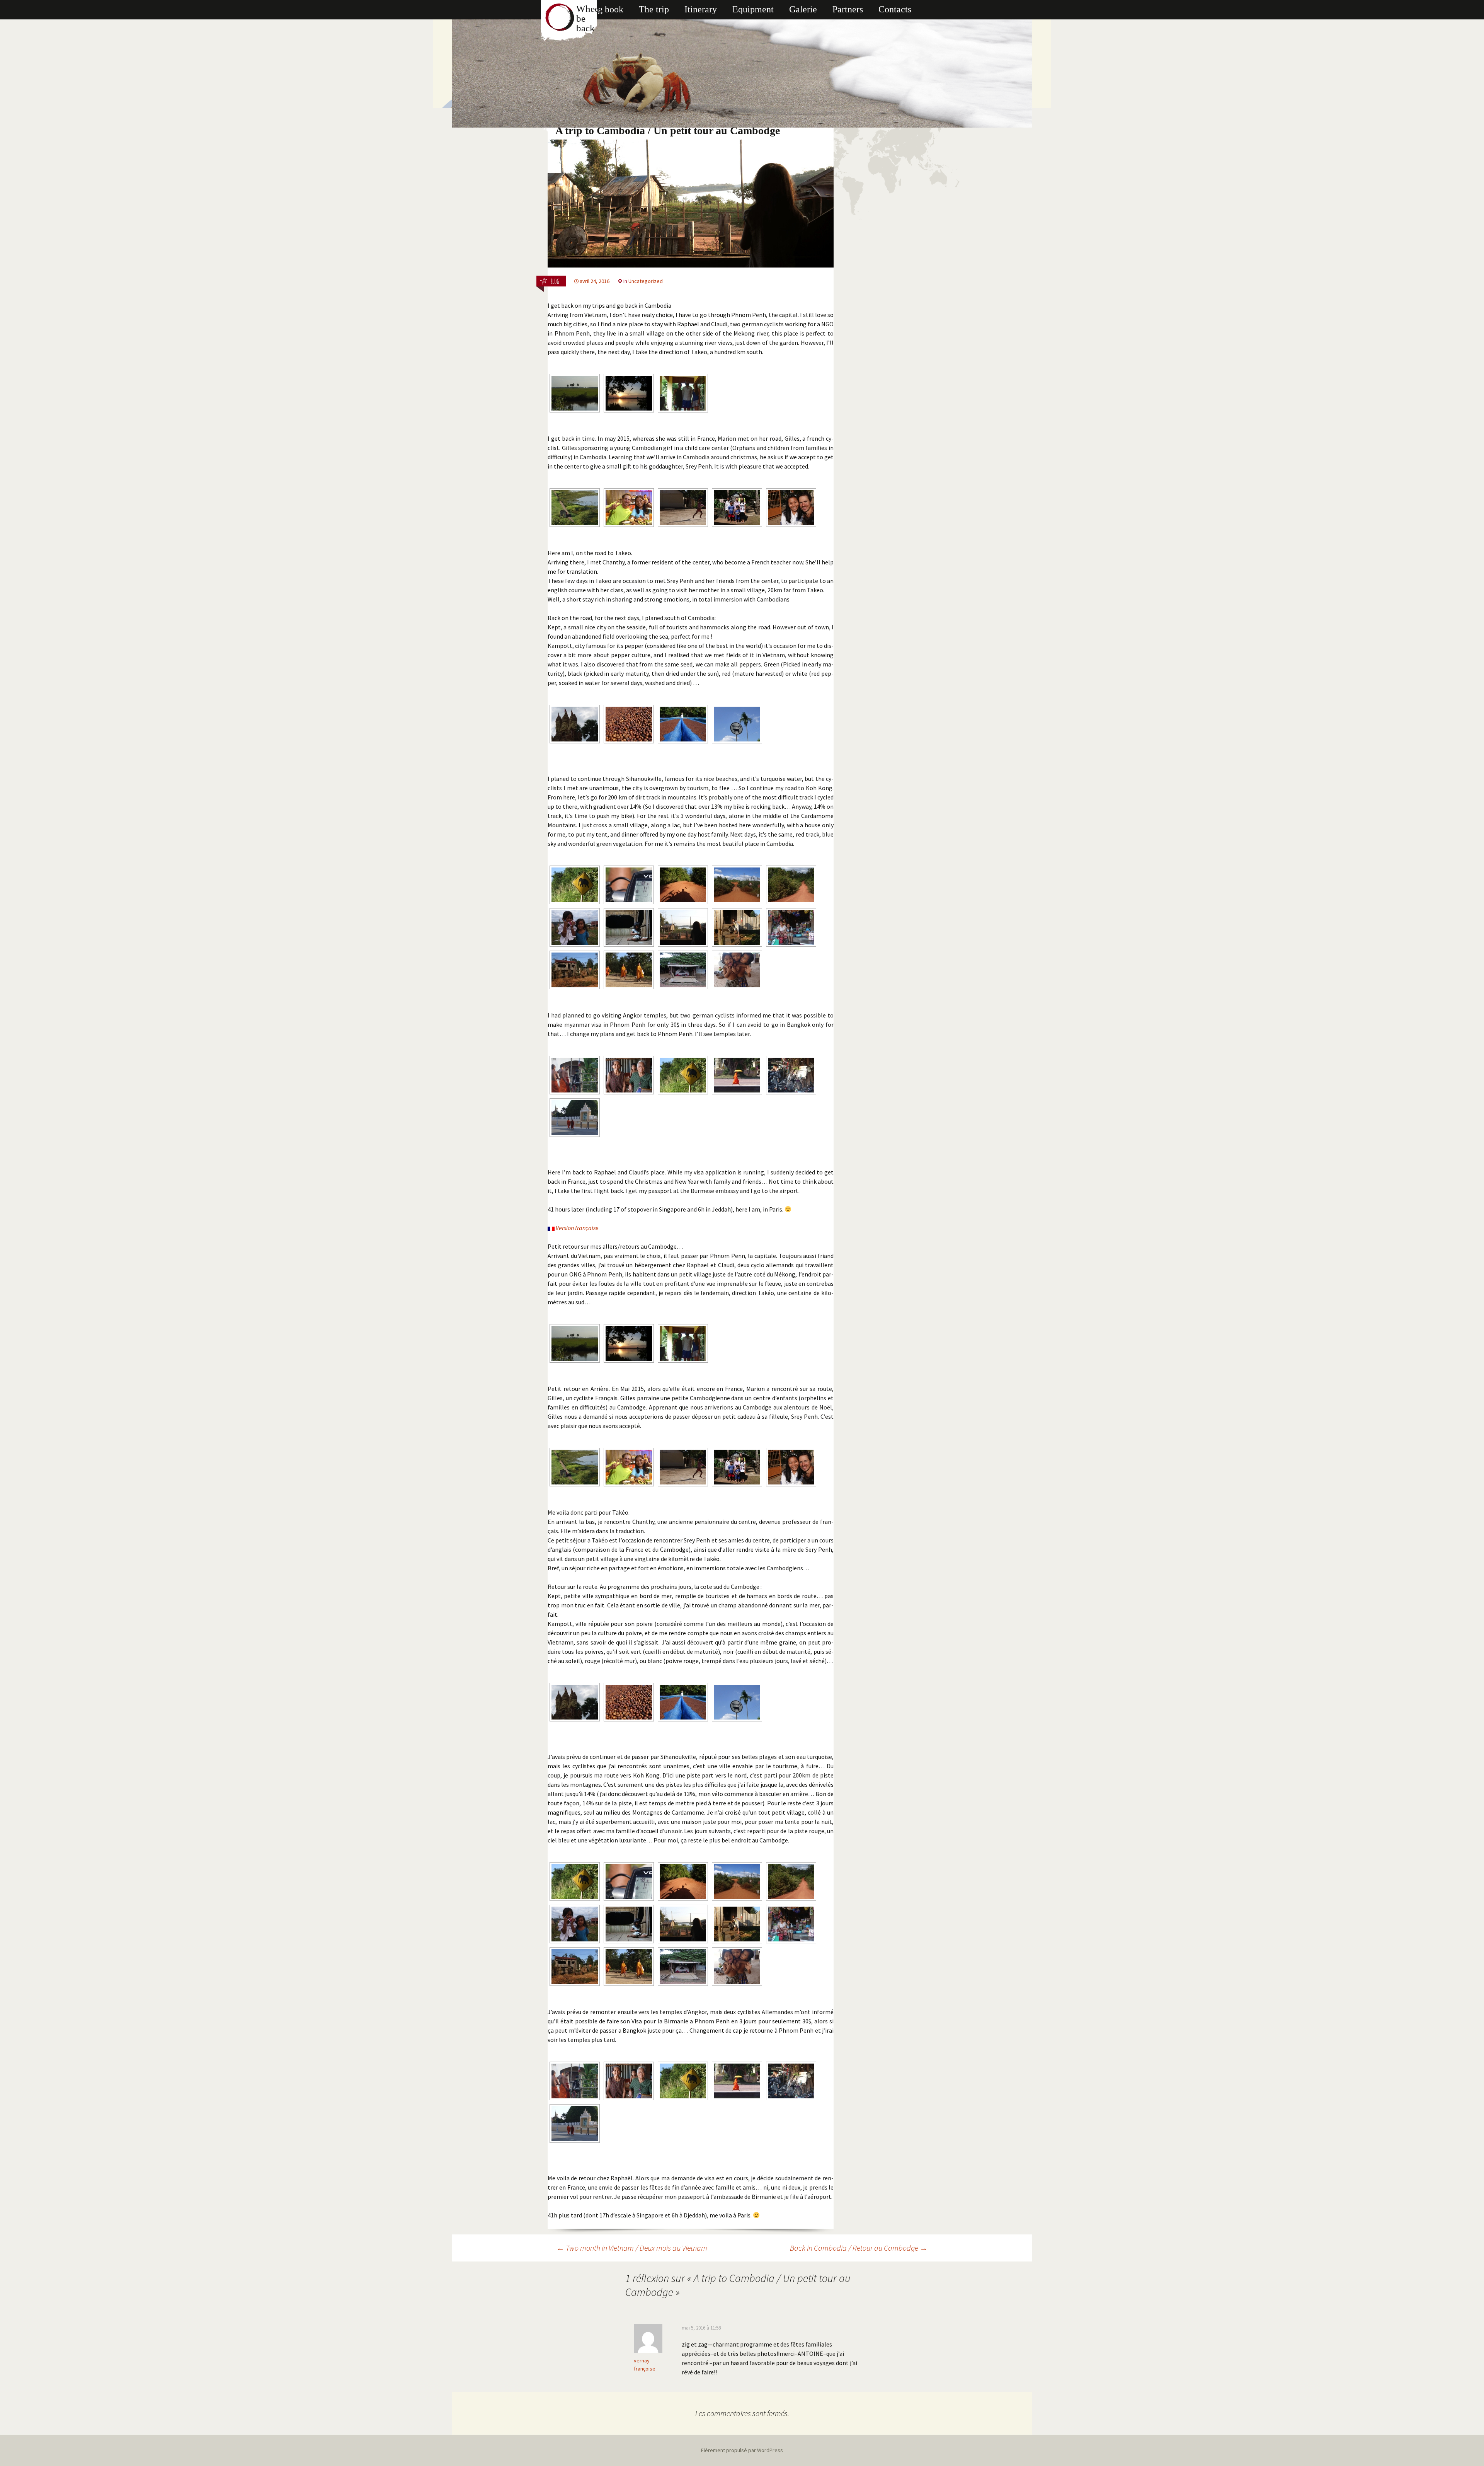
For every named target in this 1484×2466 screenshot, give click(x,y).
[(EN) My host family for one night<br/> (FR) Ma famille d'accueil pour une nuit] (791, 927)
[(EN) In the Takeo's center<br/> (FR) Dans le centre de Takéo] (683, 508)
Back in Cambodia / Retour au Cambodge (859, 2248)
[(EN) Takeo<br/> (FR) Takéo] (575, 508)
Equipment (753, 9)
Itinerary (701, 9)
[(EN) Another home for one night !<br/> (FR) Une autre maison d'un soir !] (683, 970)
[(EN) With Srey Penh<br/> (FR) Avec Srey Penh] (629, 508)
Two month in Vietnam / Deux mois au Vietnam (632, 2248)
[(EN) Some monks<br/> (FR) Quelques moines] (629, 970)
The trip (654, 9)
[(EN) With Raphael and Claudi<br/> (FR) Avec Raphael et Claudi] (683, 393)
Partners (848, 9)
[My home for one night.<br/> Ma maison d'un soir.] (575, 970)
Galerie (803, 9)
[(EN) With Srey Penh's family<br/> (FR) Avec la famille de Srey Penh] (737, 508)
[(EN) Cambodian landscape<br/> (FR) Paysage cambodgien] (575, 393)
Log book (605, 9)
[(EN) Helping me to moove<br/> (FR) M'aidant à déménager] (737, 927)
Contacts (895, 9)
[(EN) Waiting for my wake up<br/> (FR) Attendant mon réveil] (683, 927)
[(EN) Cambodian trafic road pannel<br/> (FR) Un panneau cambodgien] (737, 724)
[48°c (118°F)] (629, 885)
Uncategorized (646, 281)
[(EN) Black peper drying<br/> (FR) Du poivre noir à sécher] (683, 724)
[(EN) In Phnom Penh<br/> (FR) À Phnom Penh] (737, 1075)
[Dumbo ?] (575, 885)
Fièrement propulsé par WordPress (742, 2450)
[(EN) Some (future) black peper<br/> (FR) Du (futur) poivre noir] (629, 724)
